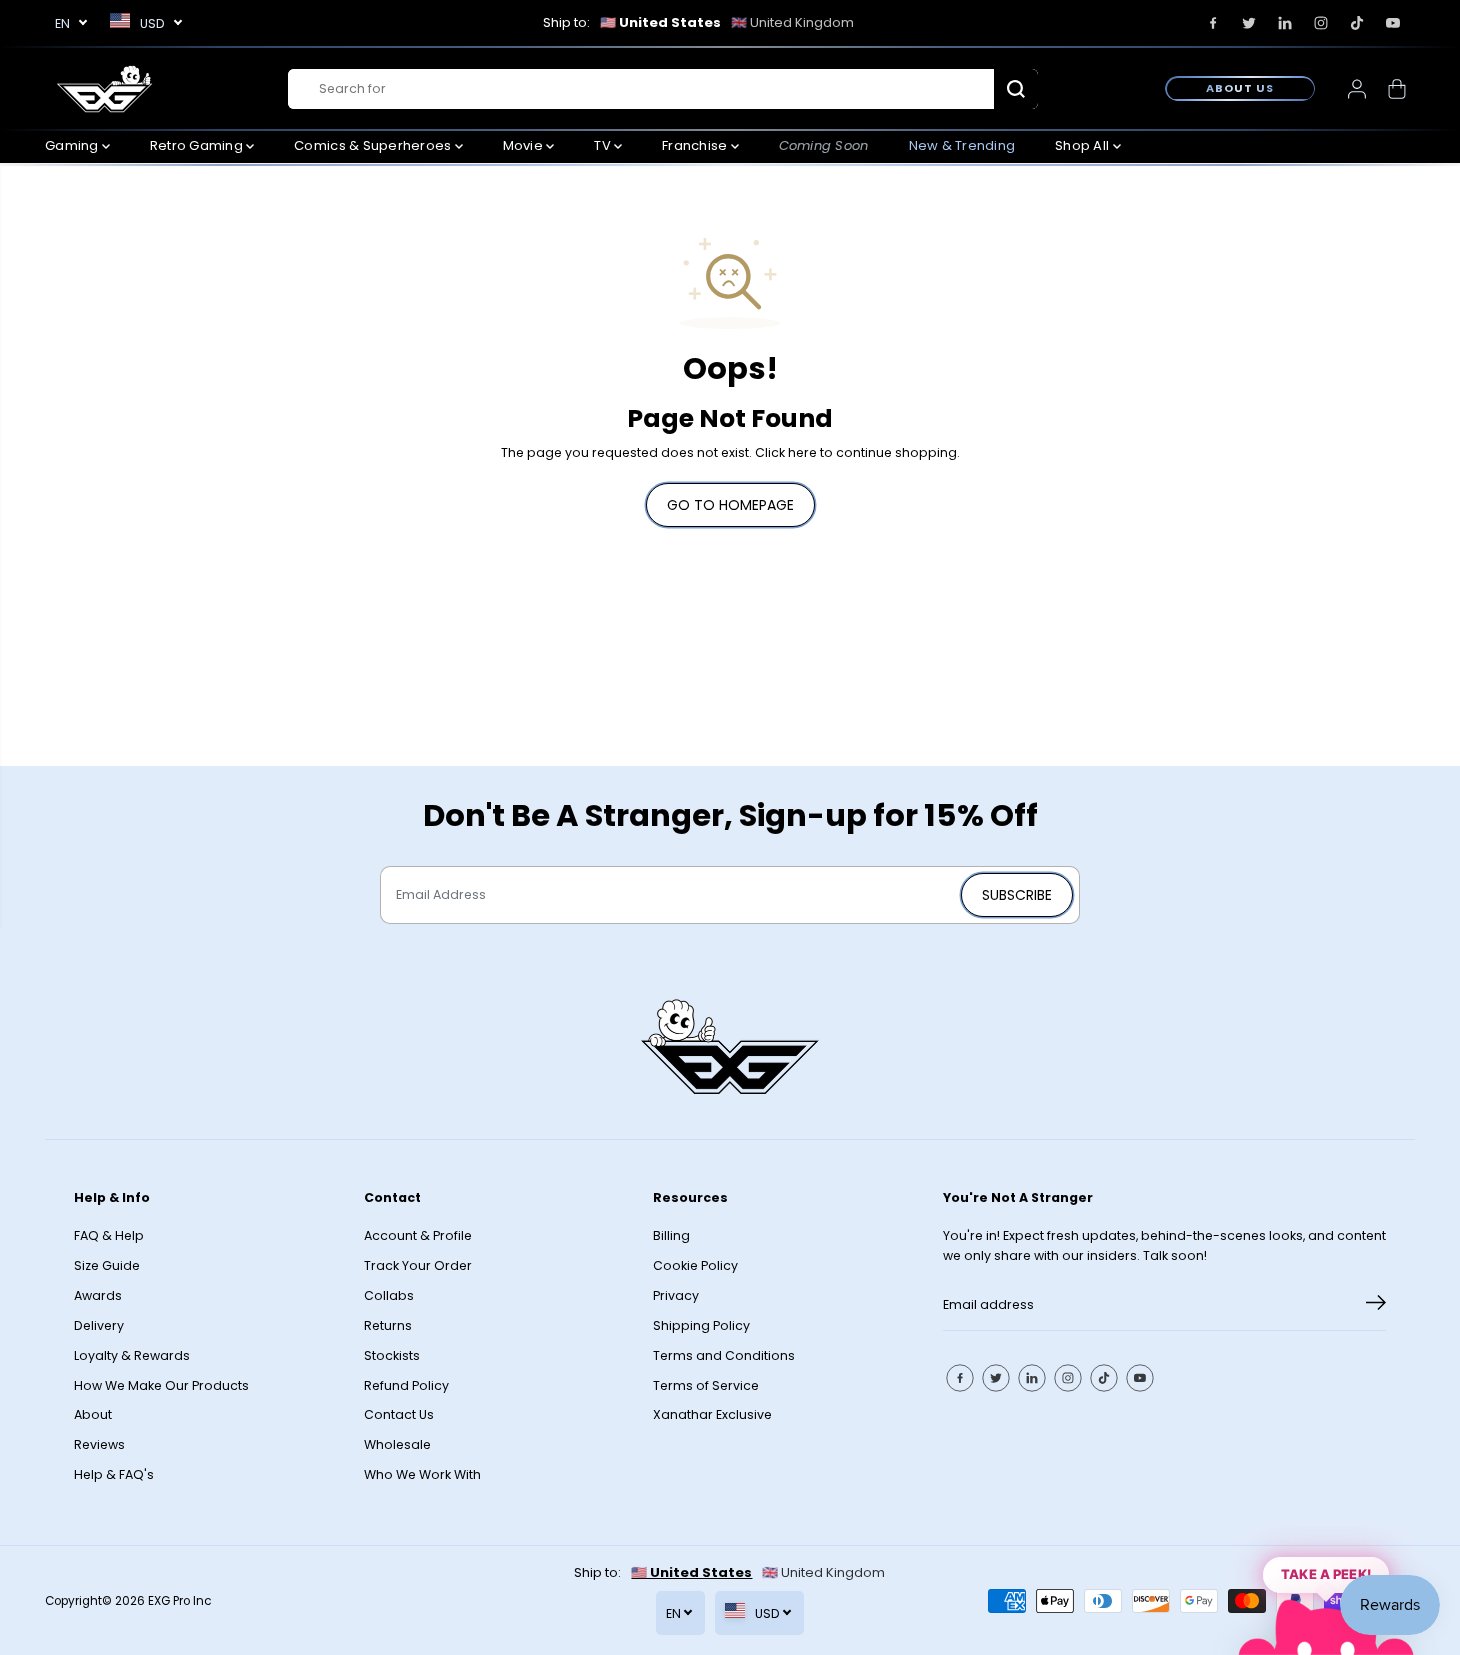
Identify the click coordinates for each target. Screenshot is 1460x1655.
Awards (98, 1295)
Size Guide (107, 1265)
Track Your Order (418, 1265)
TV (604, 145)
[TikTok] (1357, 23)
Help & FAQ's (114, 1474)
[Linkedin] (1285, 23)
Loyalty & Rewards (132, 1355)
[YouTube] (1393, 23)
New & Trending (962, 145)
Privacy (676, 1295)
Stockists (392, 1355)
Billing (671, 1235)
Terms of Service (706, 1385)
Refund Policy (406, 1385)
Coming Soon (824, 145)
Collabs (389, 1295)
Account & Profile (418, 1235)
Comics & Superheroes (374, 145)
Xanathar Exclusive (712, 1414)
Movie (525, 145)
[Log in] (1357, 89)
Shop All (1083, 145)
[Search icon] (1016, 89)
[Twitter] (1249, 23)
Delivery (99, 1325)
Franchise (696, 145)
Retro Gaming (198, 145)
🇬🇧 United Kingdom (792, 22)
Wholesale (397, 1444)
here (802, 452)
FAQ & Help (109, 1235)
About (93, 1414)
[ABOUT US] (1240, 88)
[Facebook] (1213, 23)
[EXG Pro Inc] (105, 88)
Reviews (99, 1444)
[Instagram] (1321, 23)
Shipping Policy (701, 1325)
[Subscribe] (1376, 1306)
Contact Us (399, 1414)
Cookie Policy (695, 1265)
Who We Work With (422, 1474)
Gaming (73, 145)
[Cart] (1397, 89)
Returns (388, 1325)
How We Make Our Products (161, 1385)
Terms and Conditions (724, 1355)
